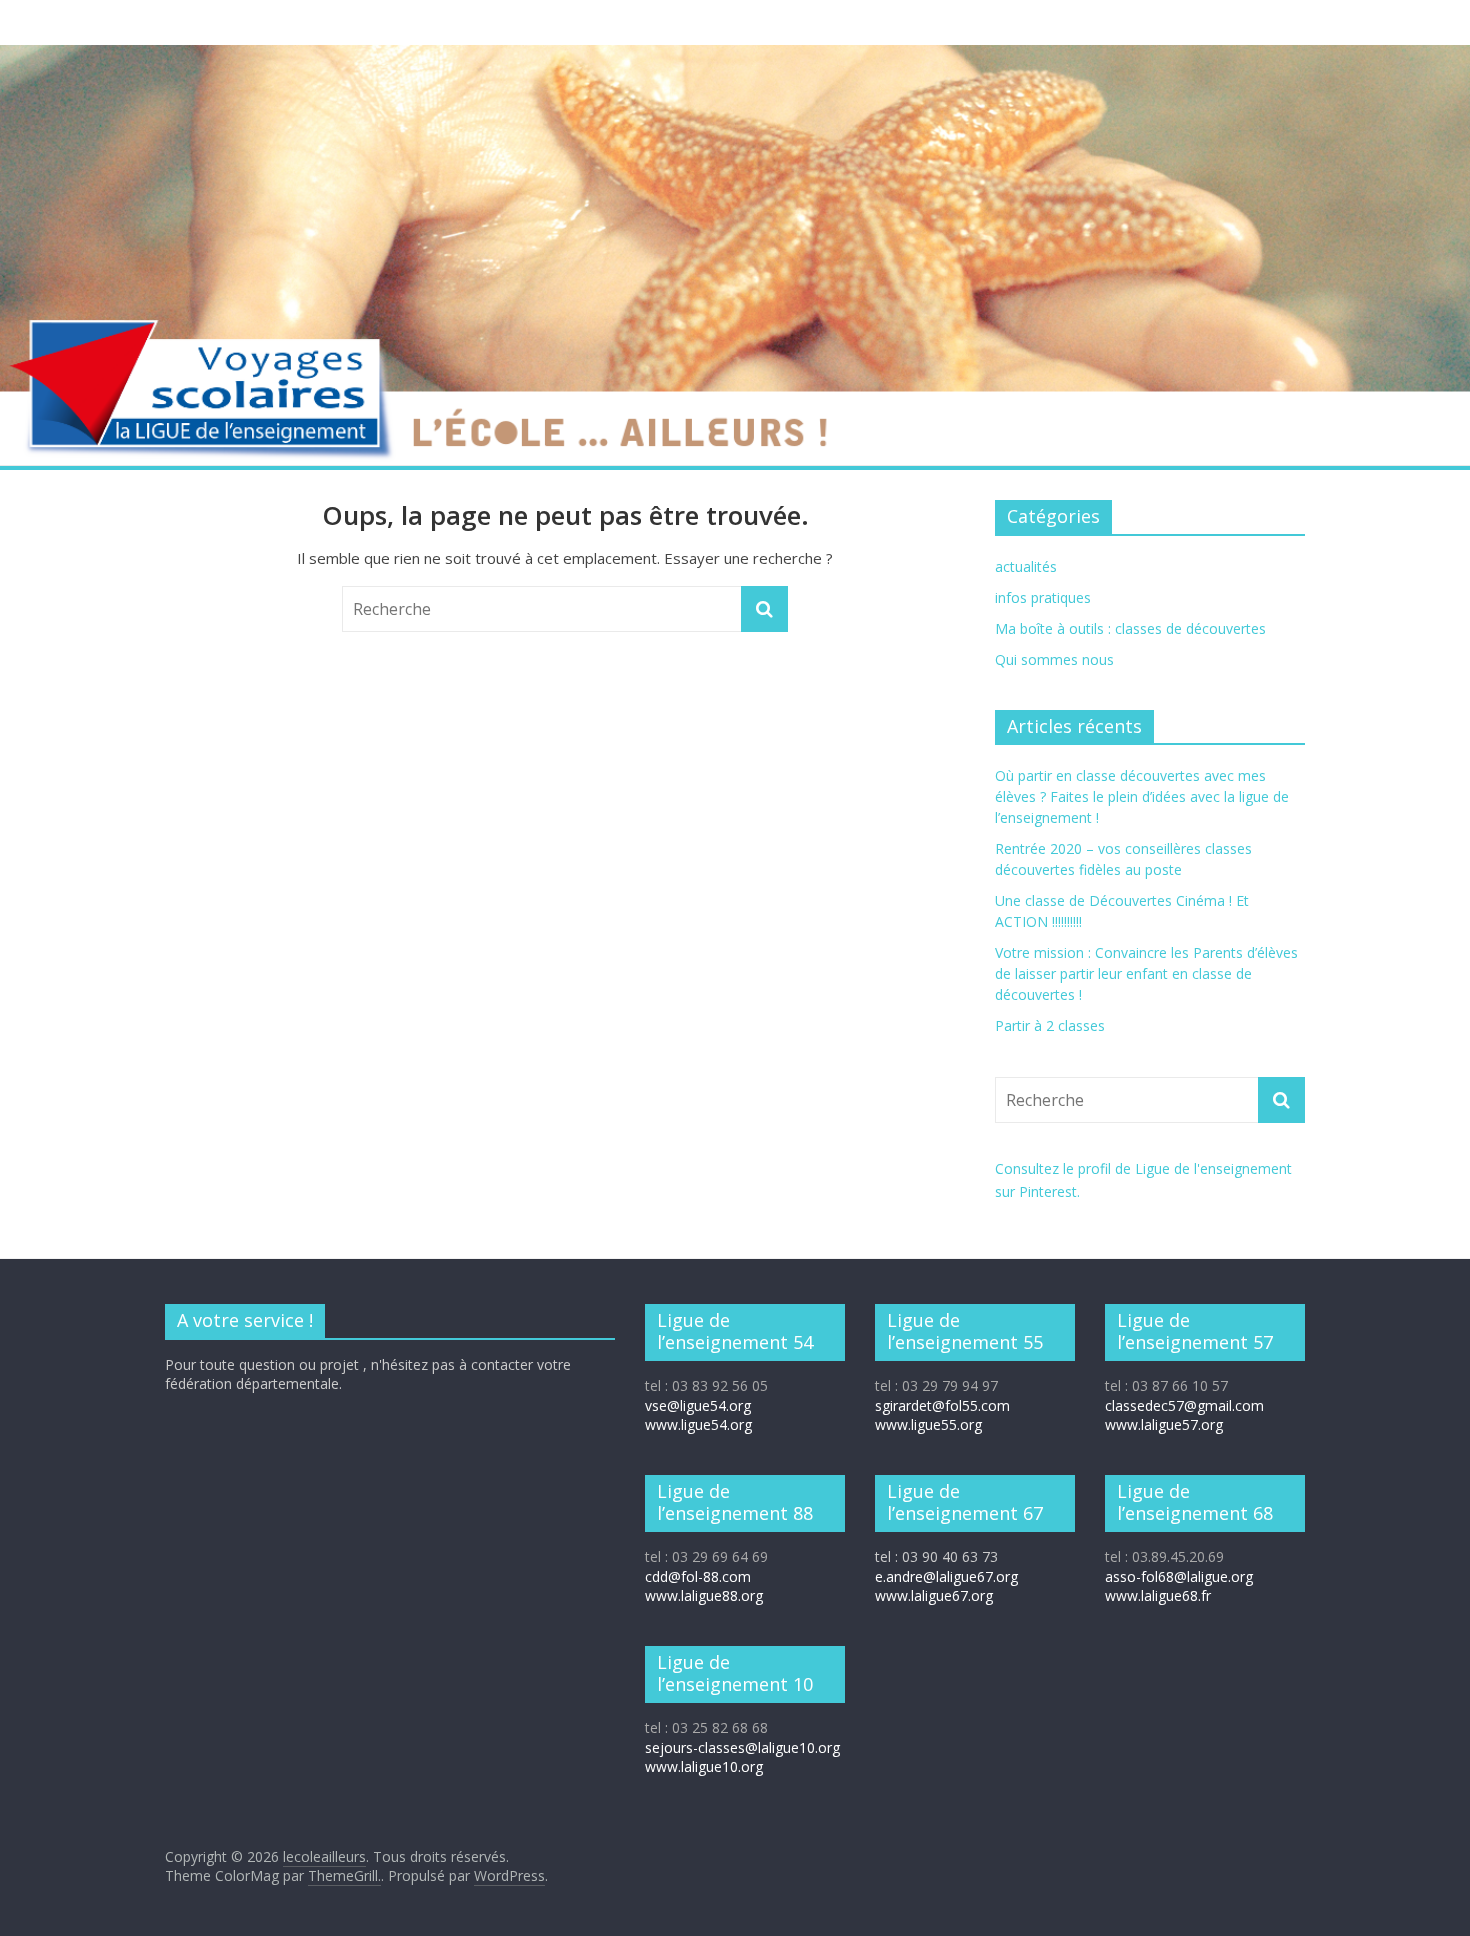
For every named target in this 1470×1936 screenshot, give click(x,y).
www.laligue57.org (1164, 1424)
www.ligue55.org (928, 1424)
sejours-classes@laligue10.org (742, 1747)
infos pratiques (1043, 597)
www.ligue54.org (698, 1424)
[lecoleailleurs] (735, 57)
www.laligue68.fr (1158, 1595)
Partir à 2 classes (1050, 1025)
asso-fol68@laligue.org (1179, 1576)
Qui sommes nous (1054, 659)
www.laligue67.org (934, 1595)
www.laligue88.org (704, 1595)
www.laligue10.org (704, 1766)
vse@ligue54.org (698, 1405)
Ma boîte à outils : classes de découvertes (1130, 628)
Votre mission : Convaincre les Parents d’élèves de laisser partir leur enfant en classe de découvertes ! (1146, 973)
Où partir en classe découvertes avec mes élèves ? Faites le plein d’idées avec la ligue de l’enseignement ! (1142, 796)
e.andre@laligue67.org (946, 1576)
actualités (1026, 566)
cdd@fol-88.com (698, 1576)
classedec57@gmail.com (1184, 1405)
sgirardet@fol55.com (942, 1405)
